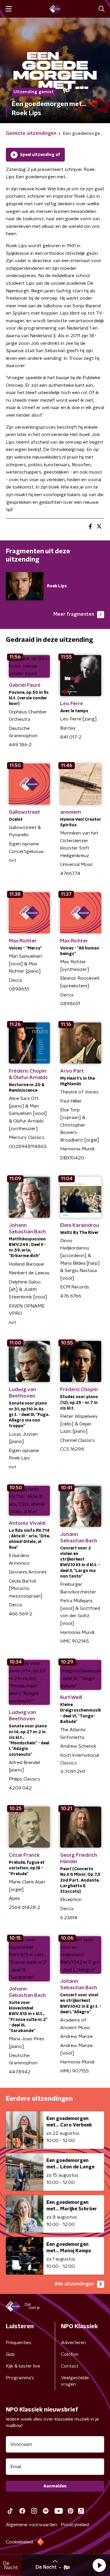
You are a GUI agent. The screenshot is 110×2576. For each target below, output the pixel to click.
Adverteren (73, 2343)
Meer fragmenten (74, 614)
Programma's (20, 2378)
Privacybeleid (75, 2525)
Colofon (70, 2354)
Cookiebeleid (19, 2542)
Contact (70, 2366)
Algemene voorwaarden (32, 2525)
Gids (10, 2354)
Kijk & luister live (23, 2366)
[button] (99, 2565)
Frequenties (19, 2343)
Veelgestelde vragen (75, 2381)
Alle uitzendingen (74, 2284)
